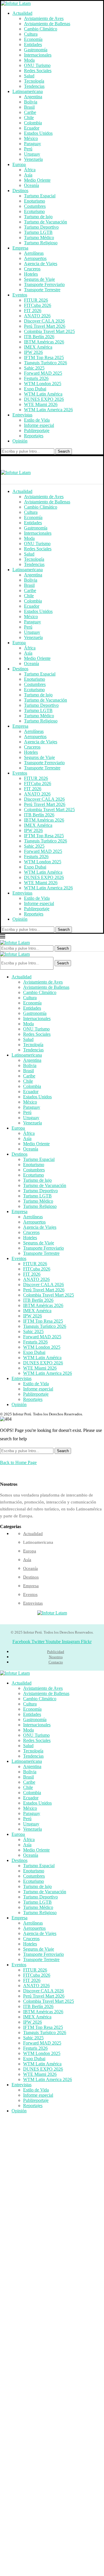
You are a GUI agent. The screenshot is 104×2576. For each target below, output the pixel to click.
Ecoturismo (34, 211)
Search (64, 451)
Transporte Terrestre (42, 290)
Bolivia (31, 102)
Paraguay (32, 144)
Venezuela (33, 159)
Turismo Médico (39, 237)
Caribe (30, 112)
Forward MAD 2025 (43, 373)
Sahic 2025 (34, 368)
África (30, 170)
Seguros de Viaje (39, 279)
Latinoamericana (28, 91)
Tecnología (34, 81)
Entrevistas (22, 415)
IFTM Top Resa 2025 (44, 357)
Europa (19, 164)
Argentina (33, 97)
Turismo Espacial (40, 196)
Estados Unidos (38, 133)
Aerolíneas (34, 253)
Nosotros (56, 1657)
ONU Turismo (37, 65)
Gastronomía (36, 50)
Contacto (56, 1662)
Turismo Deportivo (41, 227)
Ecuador (32, 128)
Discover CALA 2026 (44, 321)
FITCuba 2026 (38, 305)
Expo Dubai (35, 389)
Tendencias (34, 86)
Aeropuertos (35, 258)
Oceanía (31, 185)
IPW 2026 (33, 352)
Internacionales (38, 55)
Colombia (33, 123)
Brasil (29, 107)
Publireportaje (37, 430)
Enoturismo (35, 201)
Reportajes (34, 436)
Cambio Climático (41, 29)
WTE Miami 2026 (41, 404)
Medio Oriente (37, 180)
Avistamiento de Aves (44, 18)
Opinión (20, 441)
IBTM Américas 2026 (44, 342)
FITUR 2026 (36, 300)
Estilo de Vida (37, 420)
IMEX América (38, 347)
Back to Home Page (18, 1462)
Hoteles (31, 274)
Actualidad (22, 13)
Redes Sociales (38, 71)
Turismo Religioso (41, 243)
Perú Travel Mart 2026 (45, 326)
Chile (29, 118)
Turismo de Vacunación (45, 222)
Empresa (20, 248)
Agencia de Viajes (41, 264)
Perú (28, 149)
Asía (28, 175)
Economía (33, 39)
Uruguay (32, 154)
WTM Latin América (43, 394)
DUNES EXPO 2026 (44, 399)
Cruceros (32, 269)
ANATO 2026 (37, 316)
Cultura (31, 34)
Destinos (20, 191)
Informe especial (39, 425)
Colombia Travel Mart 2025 (49, 331)
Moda (29, 60)
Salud (29, 76)
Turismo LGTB (38, 232)
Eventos (20, 295)
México (31, 138)
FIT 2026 (33, 311)
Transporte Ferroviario (44, 284)
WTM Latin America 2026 (48, 410)
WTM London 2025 (43, 384)
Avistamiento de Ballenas (47, 24)
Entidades (33, 44)
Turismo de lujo (38, 217)
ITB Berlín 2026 (39, 337)
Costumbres (35, 206)
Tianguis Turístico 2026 (45, 363)
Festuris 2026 (36, 378)
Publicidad (56, 1652)
